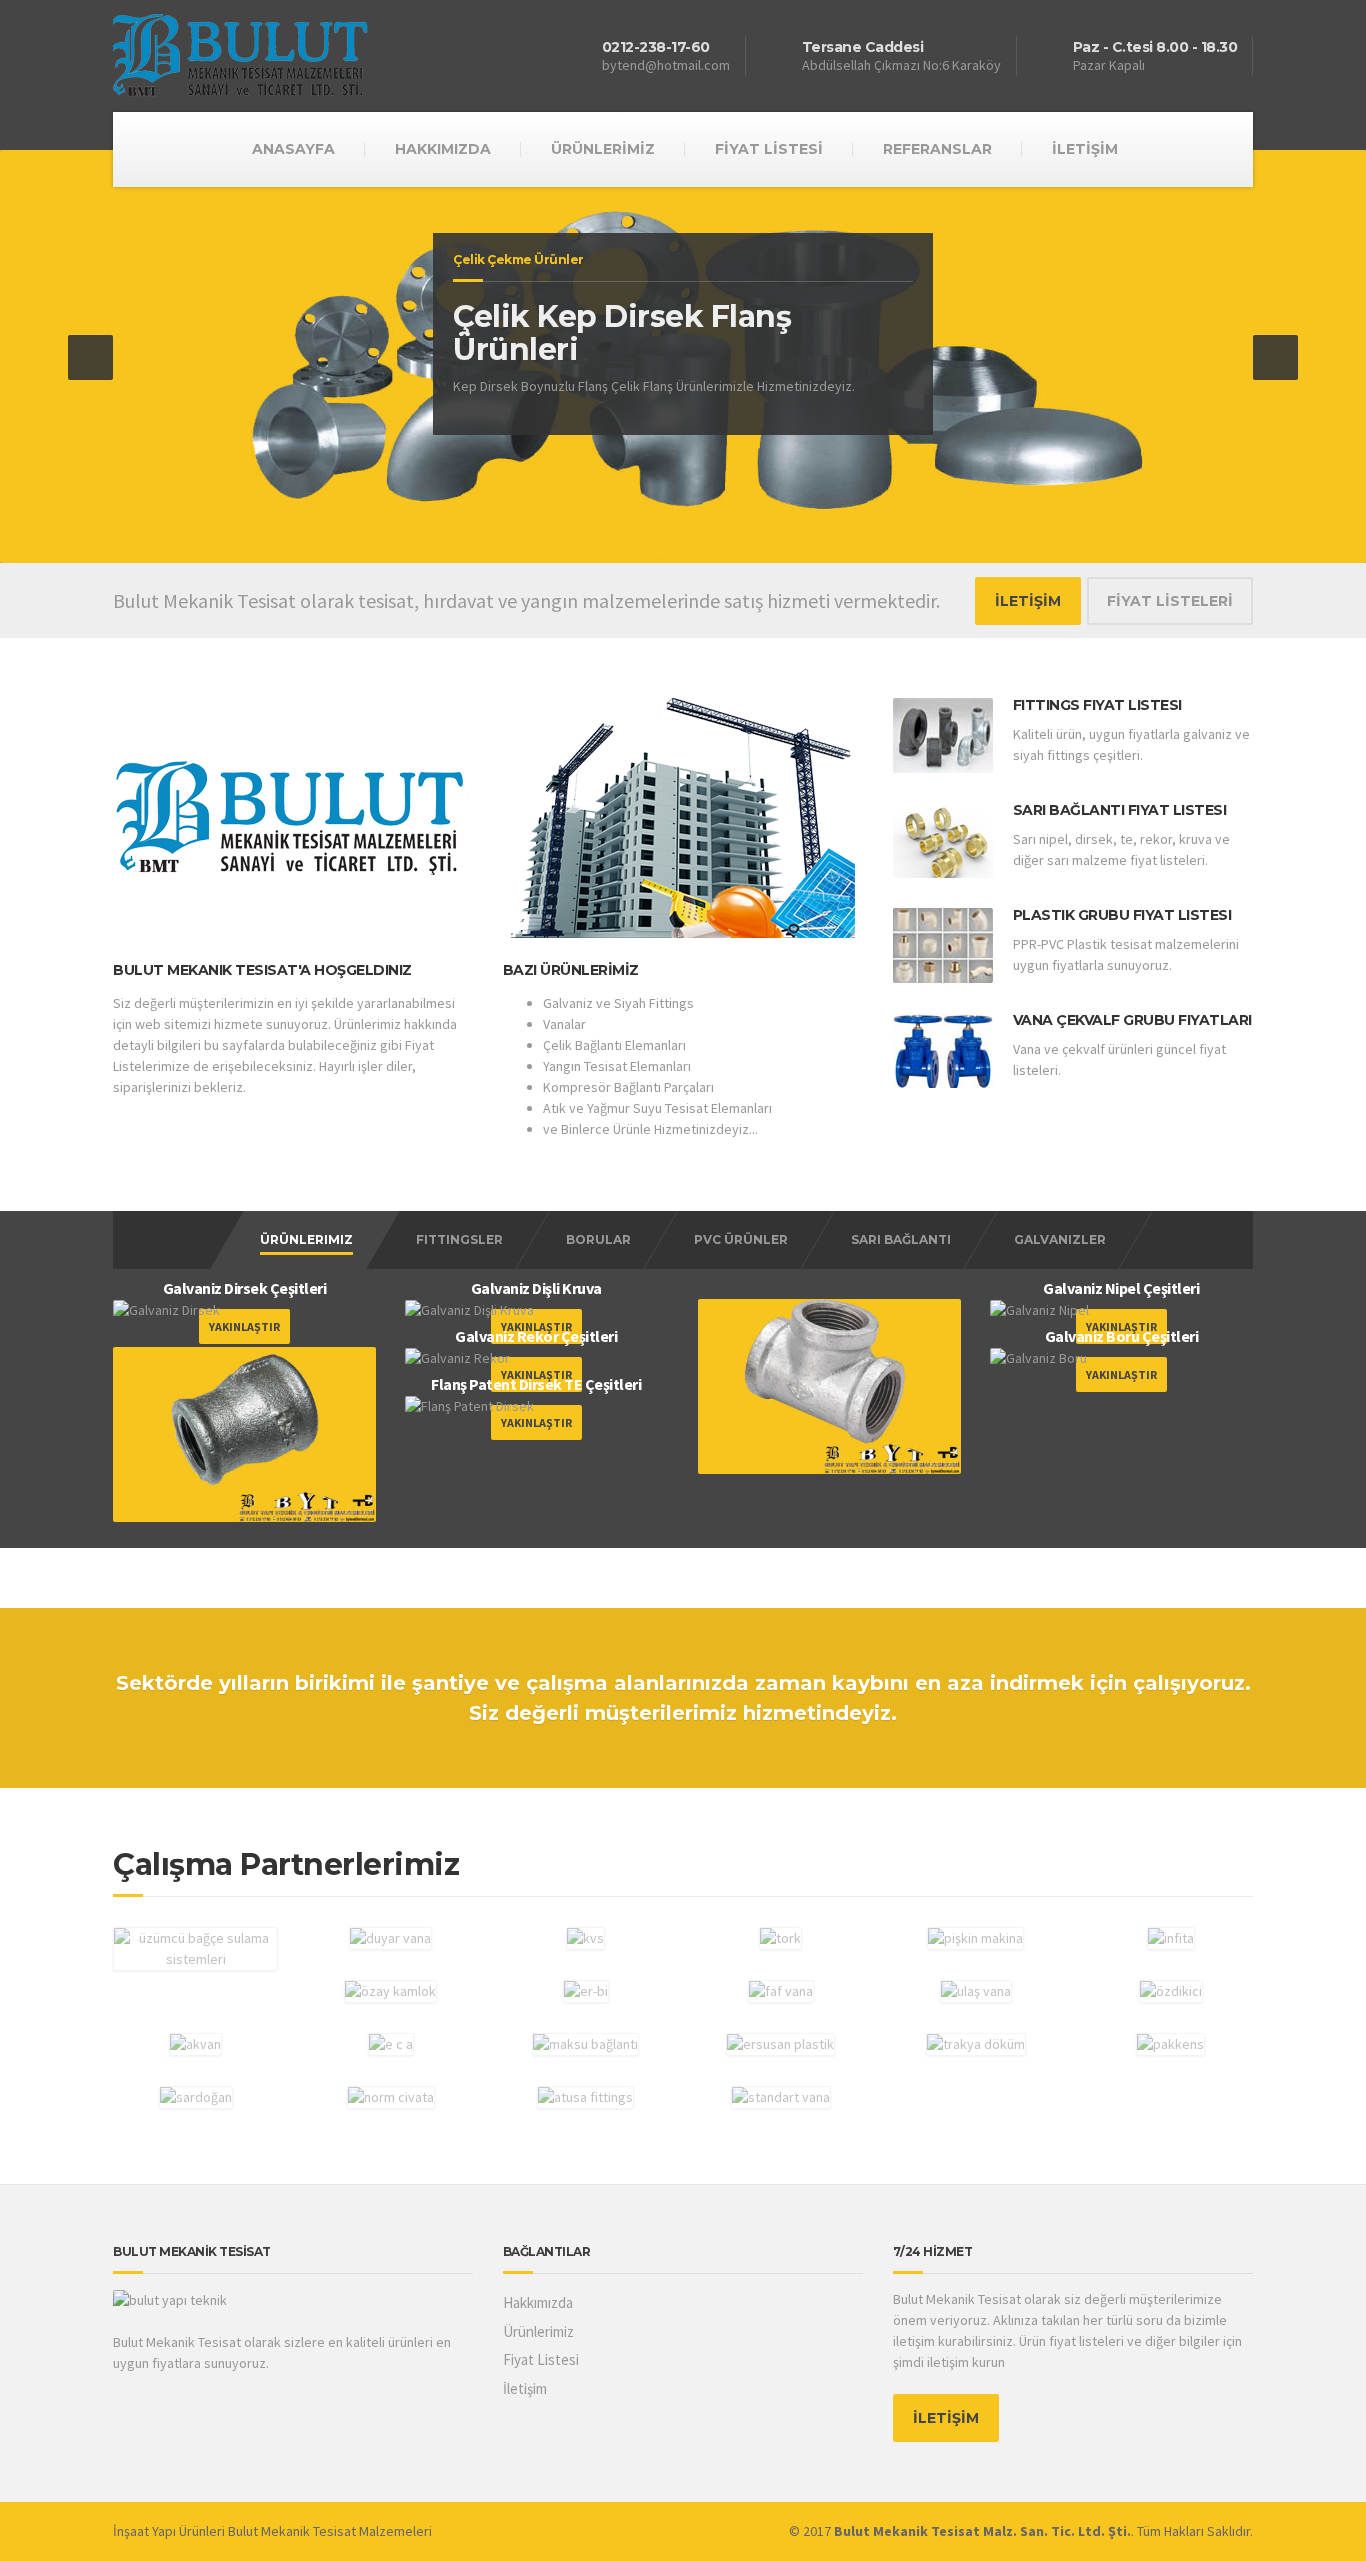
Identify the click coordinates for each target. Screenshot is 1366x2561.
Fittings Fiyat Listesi (1097, 705)
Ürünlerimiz (306, 1239)
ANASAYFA (293, 149)
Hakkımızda (538, 2302)
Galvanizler (1060, 1239)
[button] (90, 357)
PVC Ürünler (741, 1239)
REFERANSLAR (937, 149)
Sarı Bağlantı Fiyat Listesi (1120, 810)
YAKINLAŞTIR (1121, 1374)
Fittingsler (459, 1239)
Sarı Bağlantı (901, 1239)
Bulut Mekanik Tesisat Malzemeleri (330, 2531)
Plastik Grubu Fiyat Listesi (1122, 915)
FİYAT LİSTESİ (769, 149)
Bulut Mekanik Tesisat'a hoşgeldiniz (262, 970)
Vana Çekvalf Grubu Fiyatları (1132, 1020)
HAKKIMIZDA (443, 149)
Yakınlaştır (244, 1326)
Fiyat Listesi (541, 2359)
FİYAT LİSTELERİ (1170, 601)
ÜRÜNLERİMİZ (603, 149)
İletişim (525, 2388)
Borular (598, 1239)
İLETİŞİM (1085, 149)
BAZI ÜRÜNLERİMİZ (571, 970)
